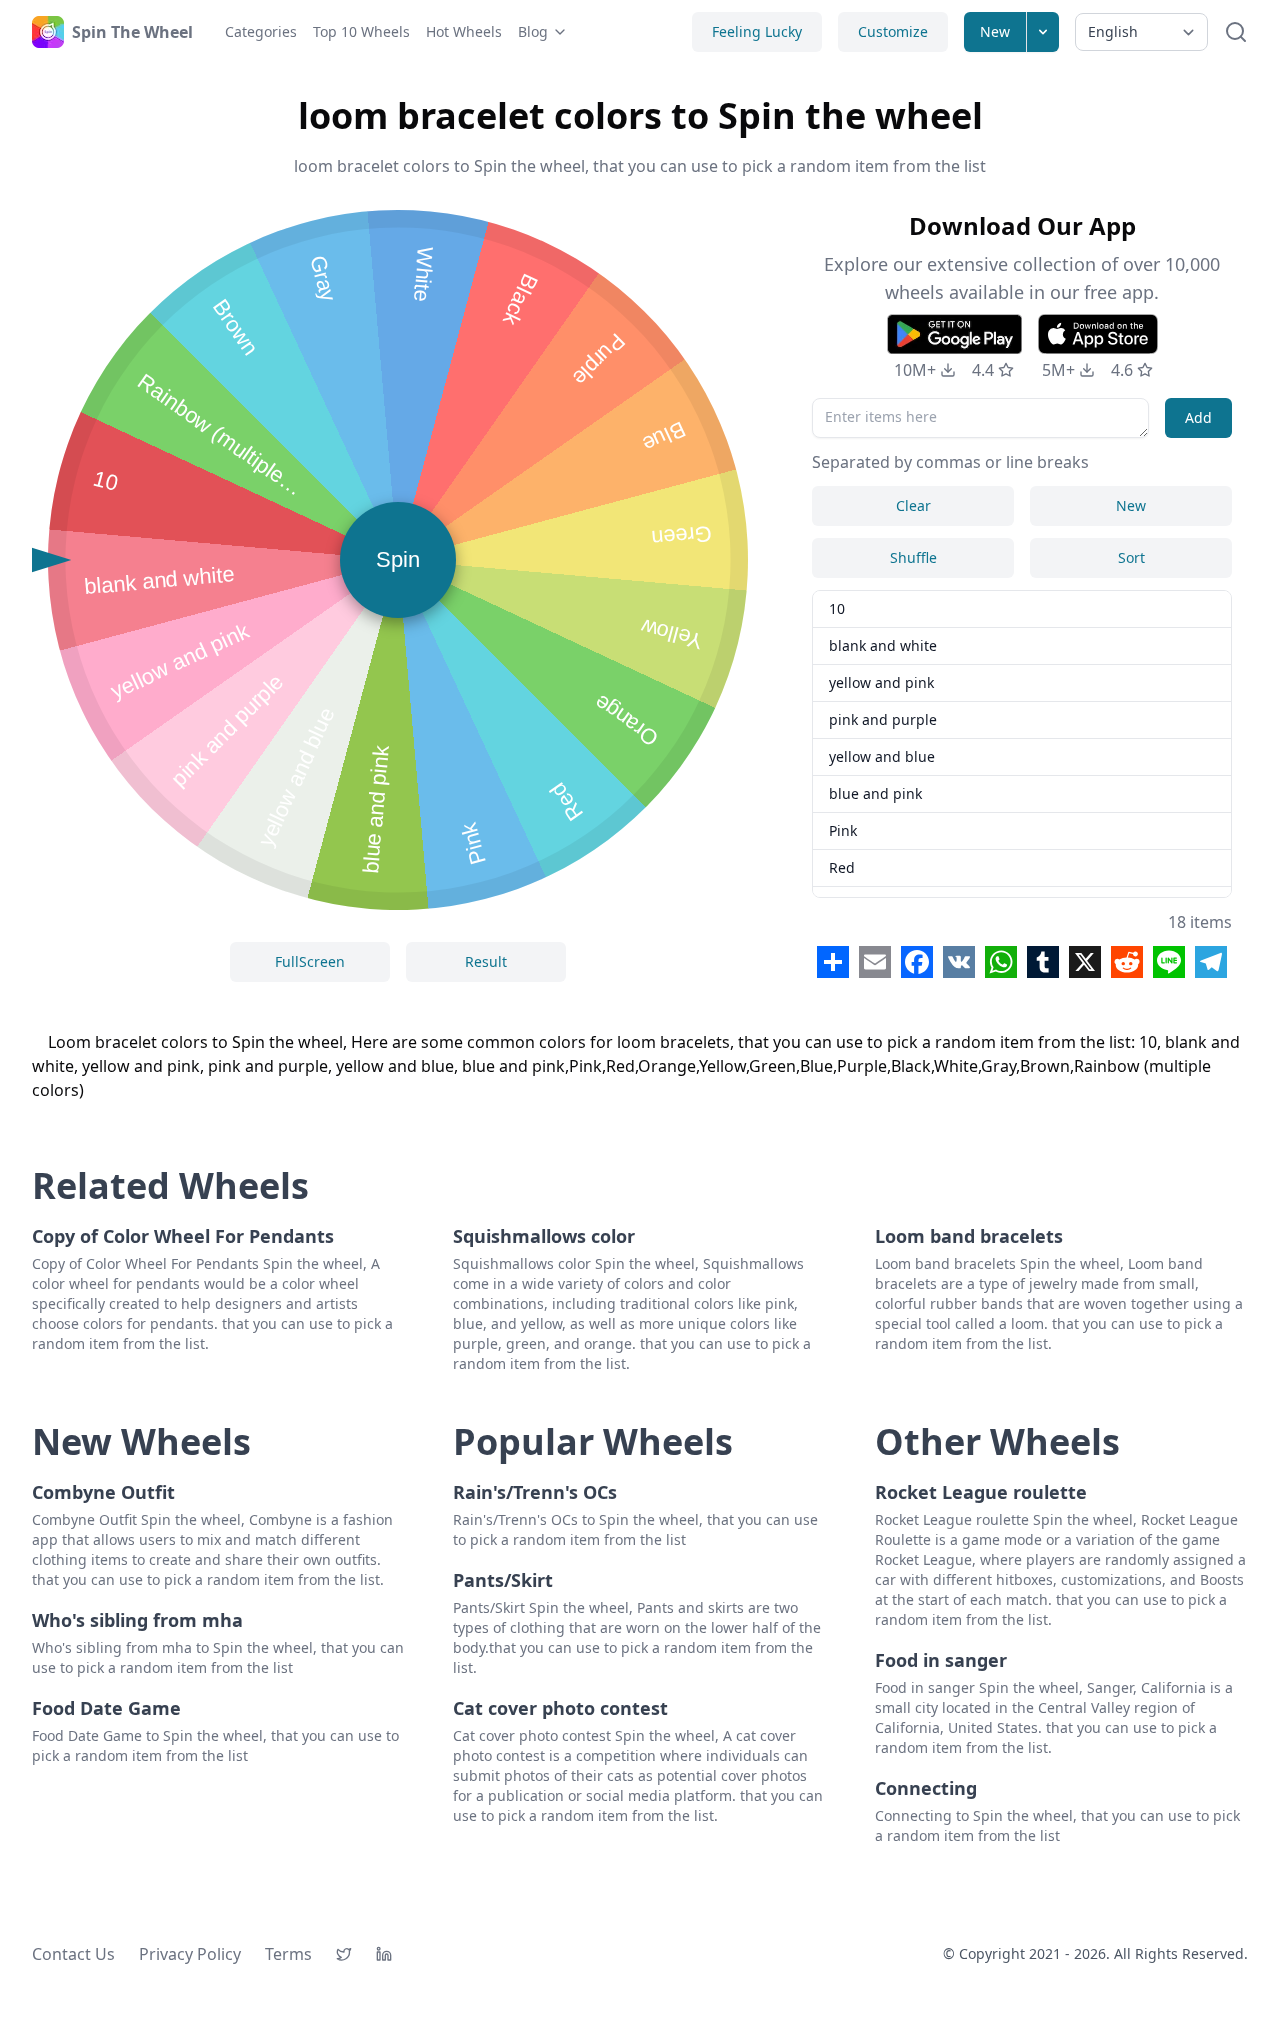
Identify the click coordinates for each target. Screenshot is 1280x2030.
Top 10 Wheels (361, 31)
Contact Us (73, 1954)
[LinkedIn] (384, 1954)
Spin (398, 559)
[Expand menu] (1043, 32)
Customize (893, 31)
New (995, 31)
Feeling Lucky (757, 31)
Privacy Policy (190, 1954)
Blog (533, 31)
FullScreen (310, 961)
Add (1198, 417)
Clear (913, 505)
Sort (1131, 557)
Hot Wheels (464, 31)
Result (486, 961)
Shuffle (913, 557)
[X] (344, 1954)
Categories (261, 31)
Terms (288, 1954)
